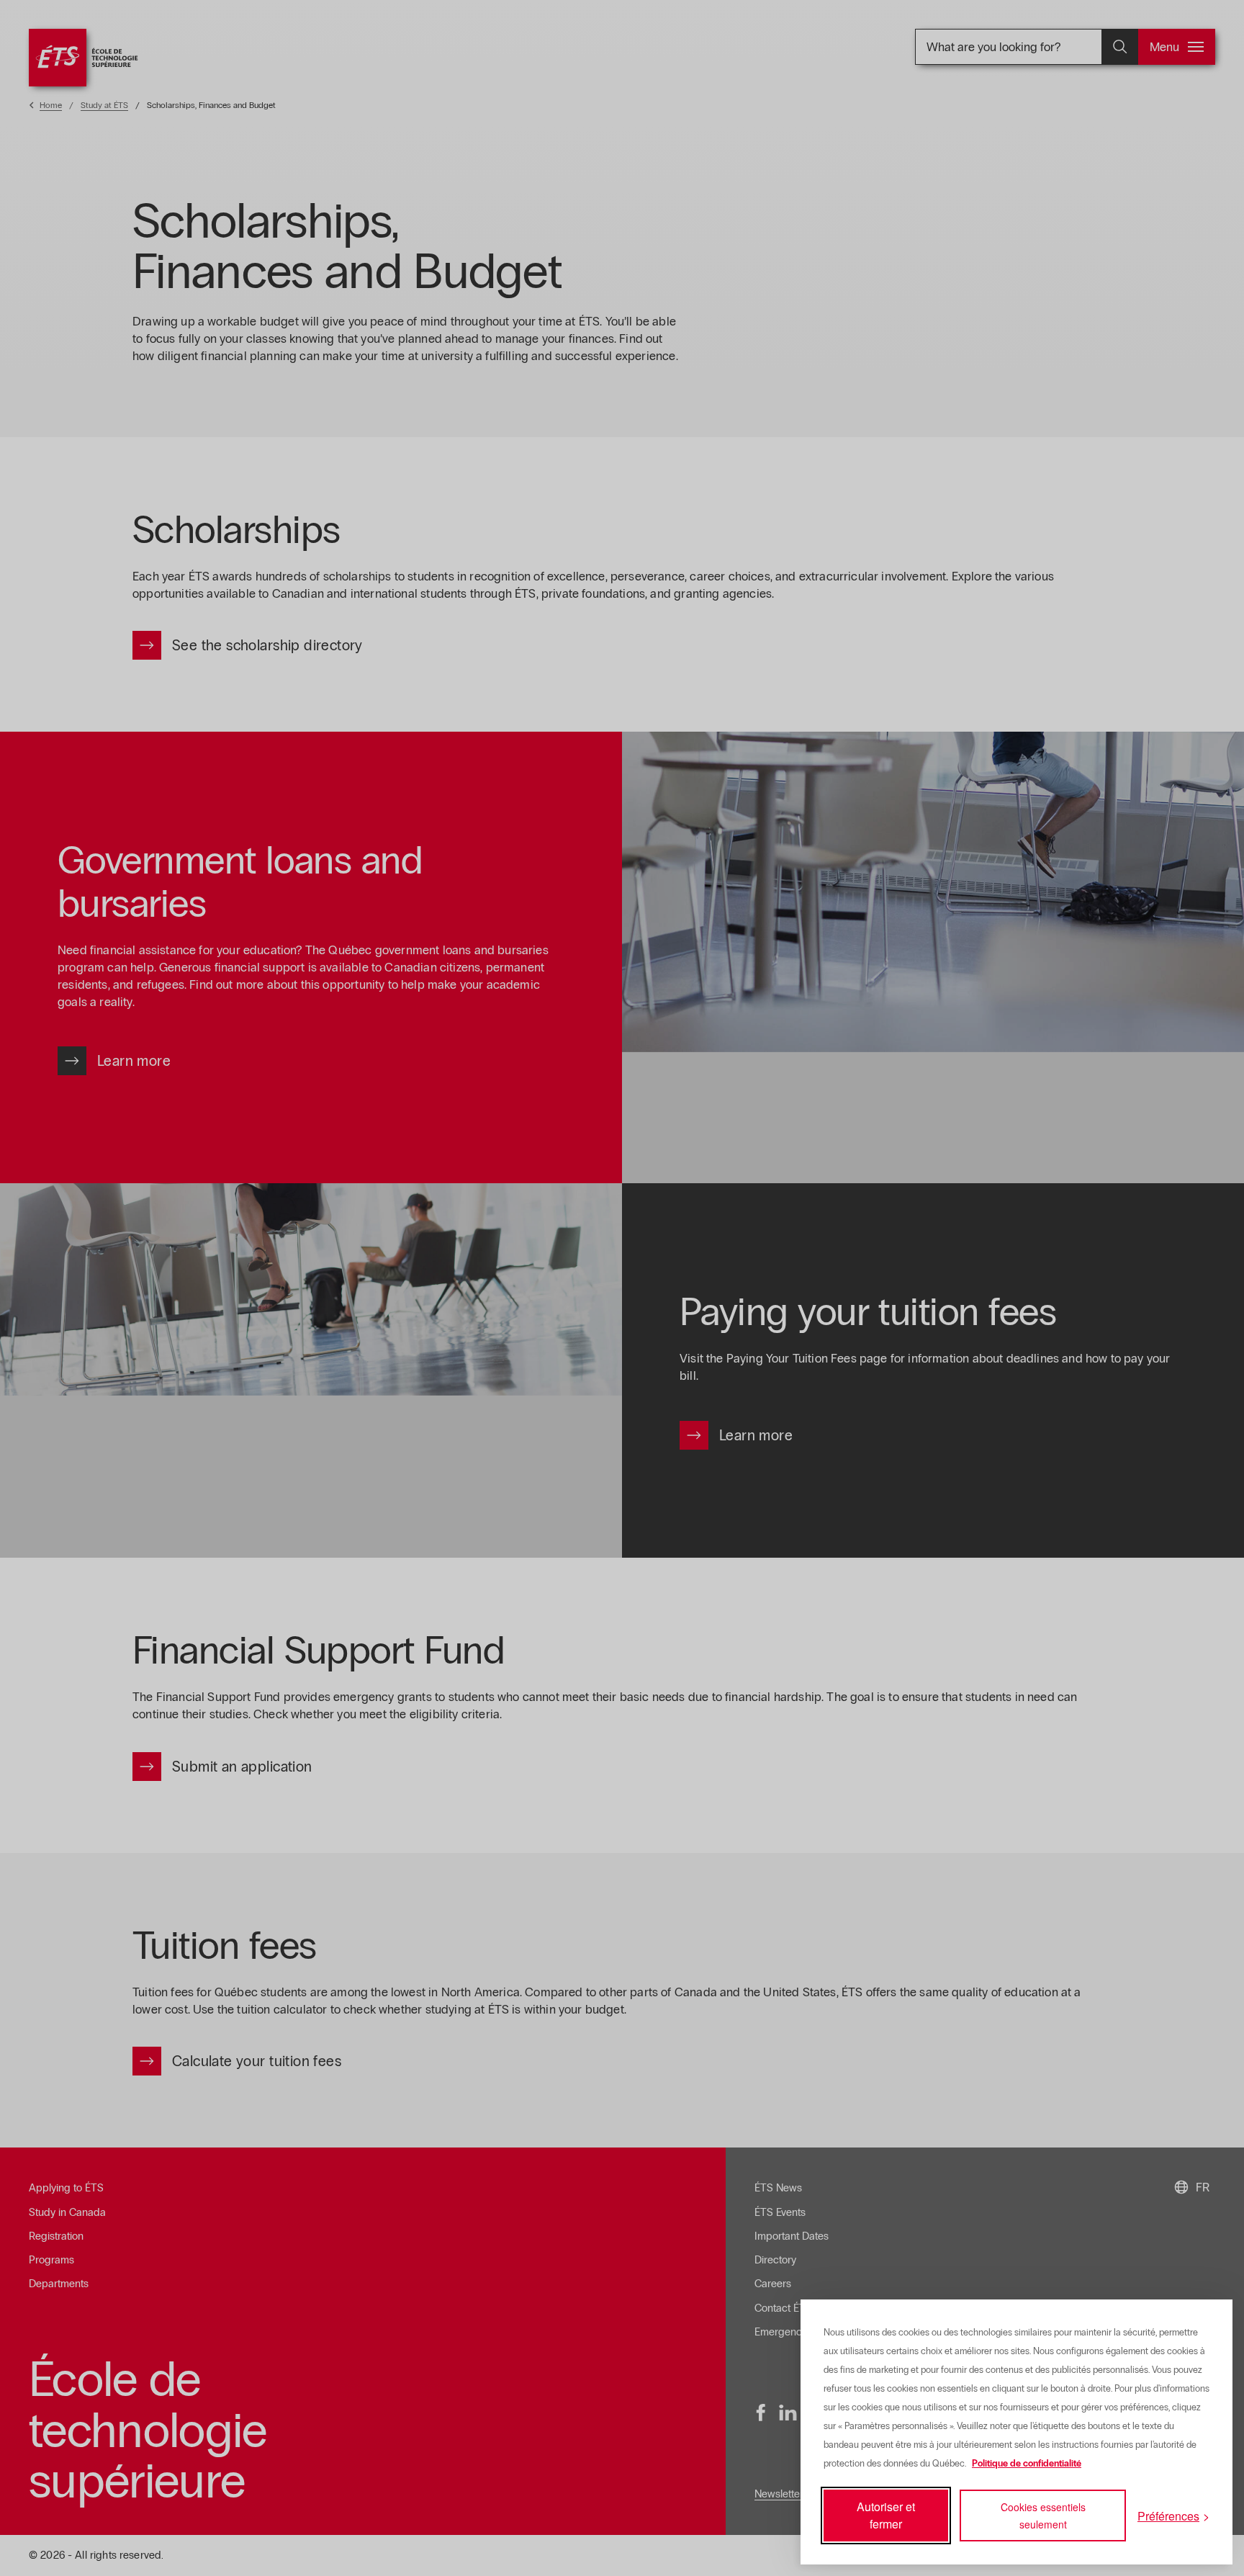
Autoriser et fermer (886, 2515)
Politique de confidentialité (1027, 2464)
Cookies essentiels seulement (1043, 2516)
